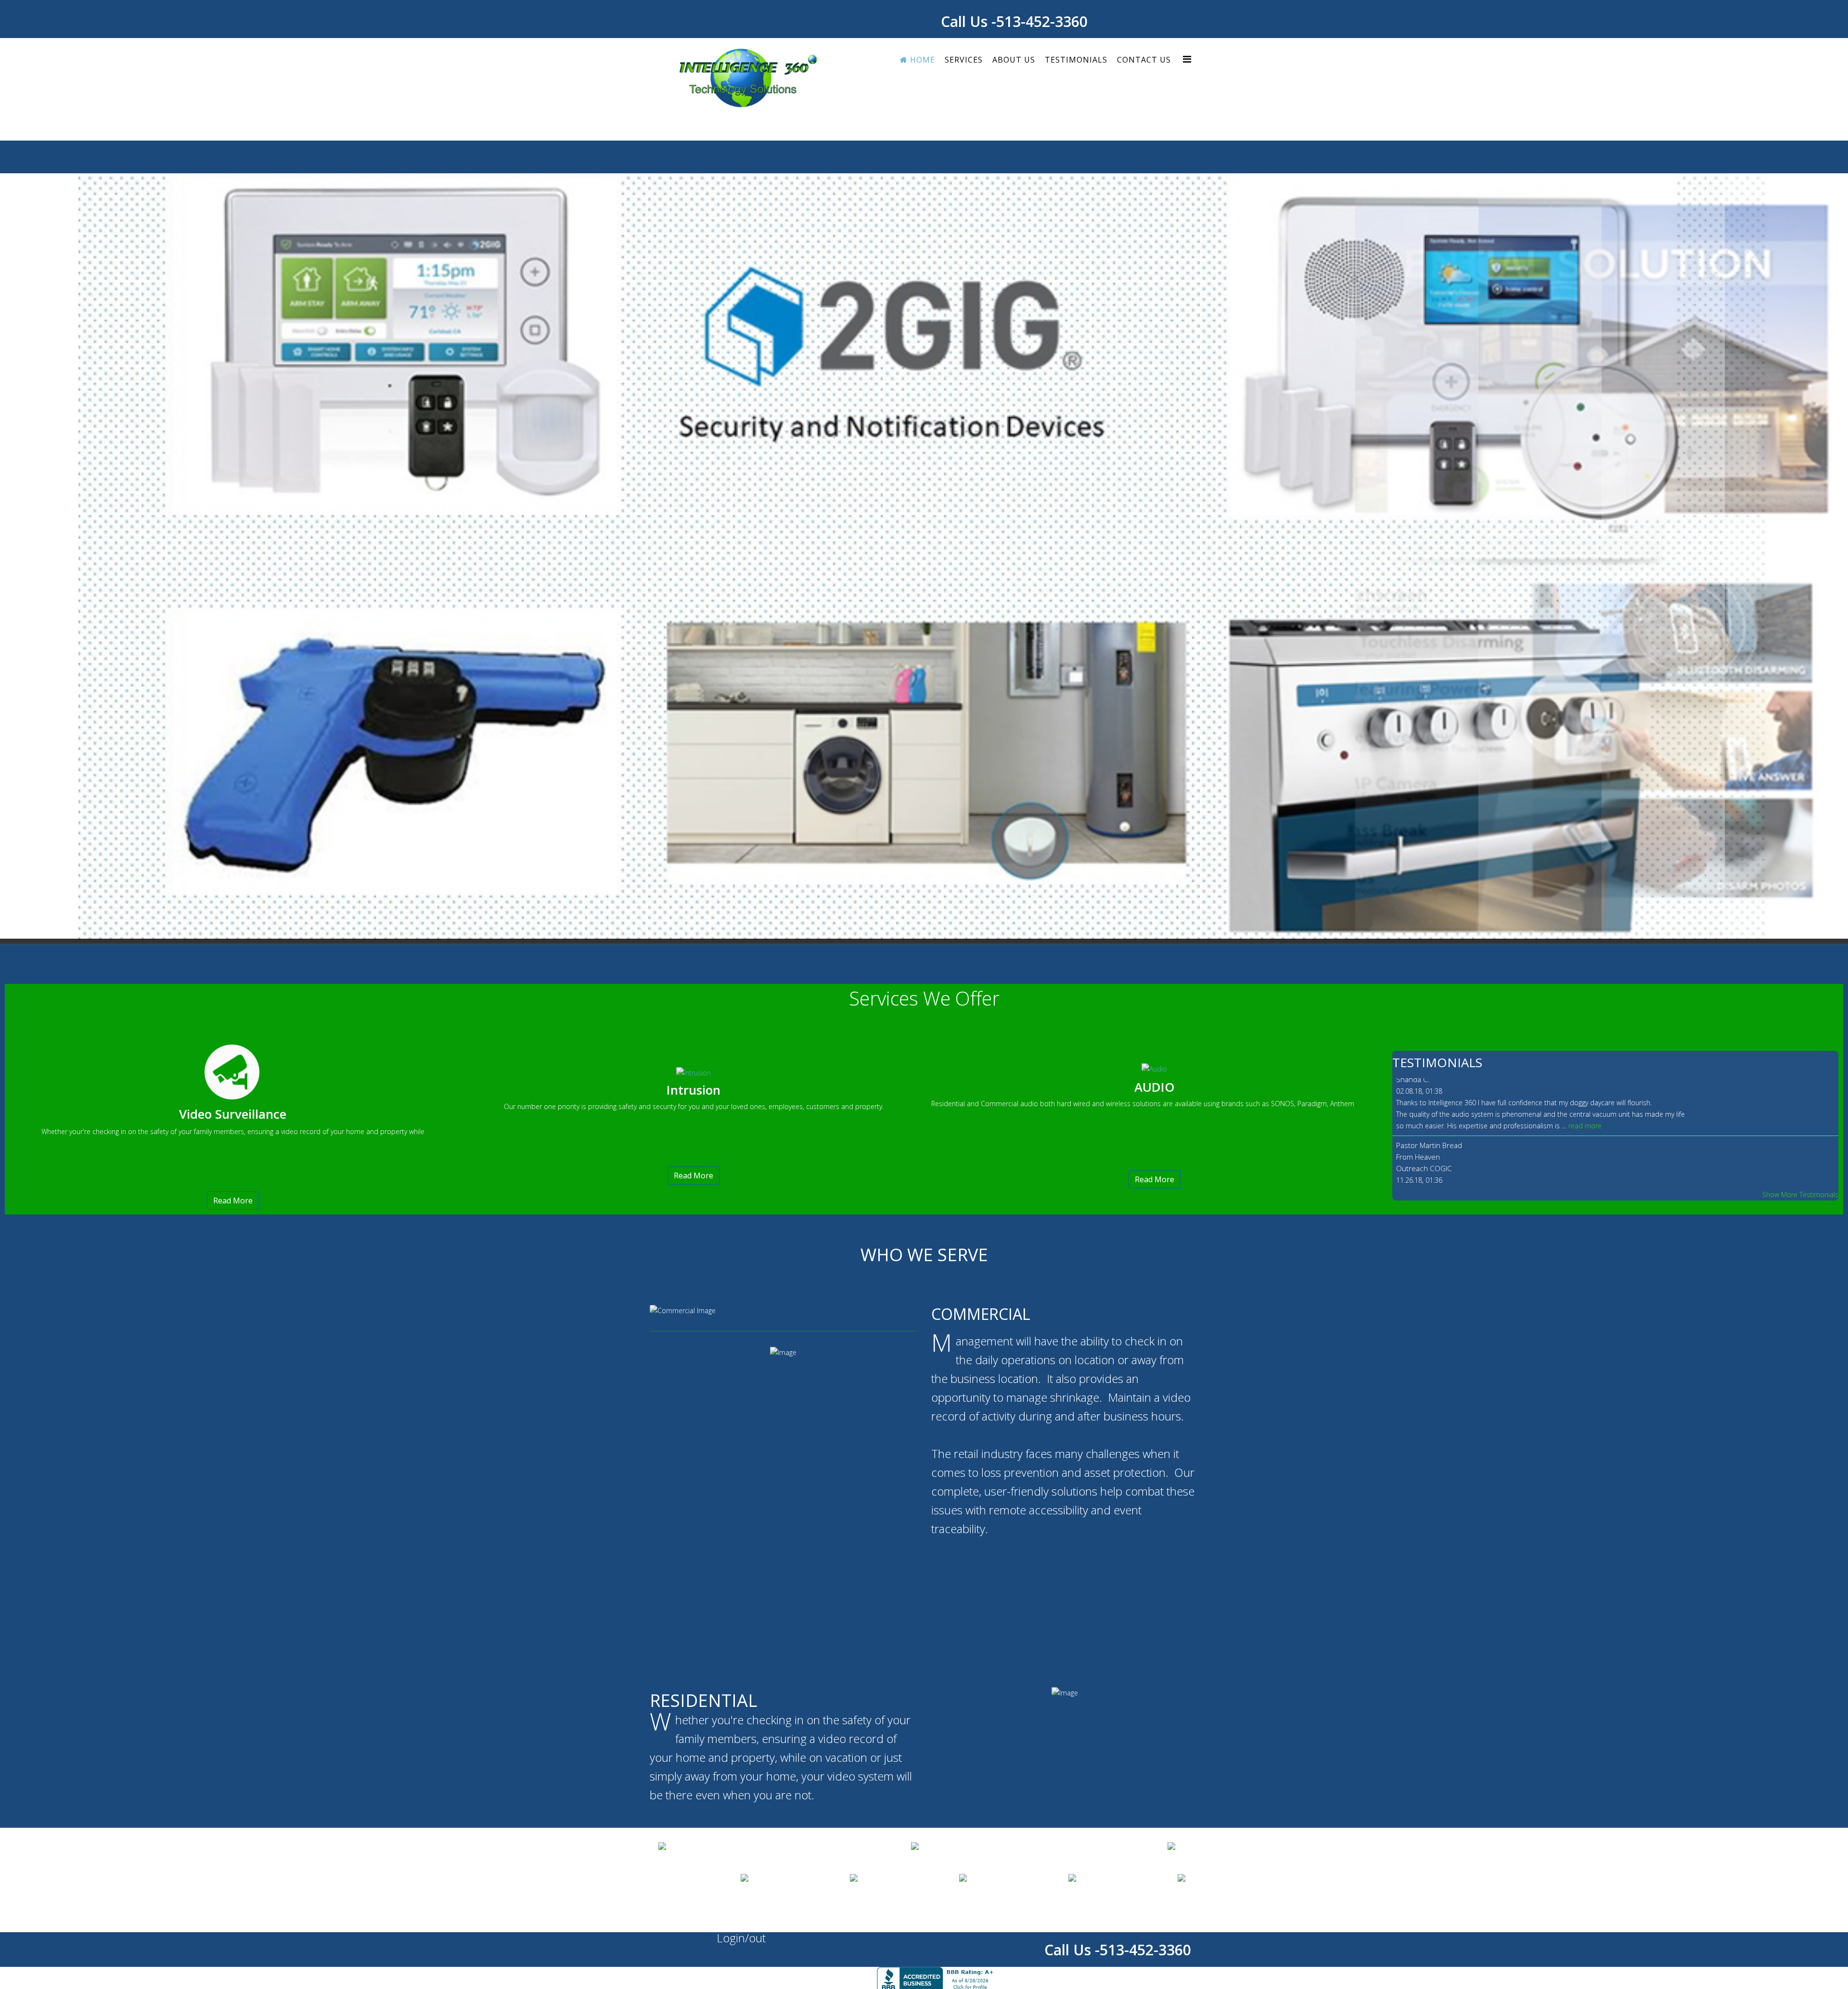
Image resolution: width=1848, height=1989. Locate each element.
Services (964, 60)
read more (1612, 364)
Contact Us (1144, 60)
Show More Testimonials (1800, 424)
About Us (1014, 60)
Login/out (741, 1168)
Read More (233, 430)
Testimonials (1076, 60)
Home (921, 60)
